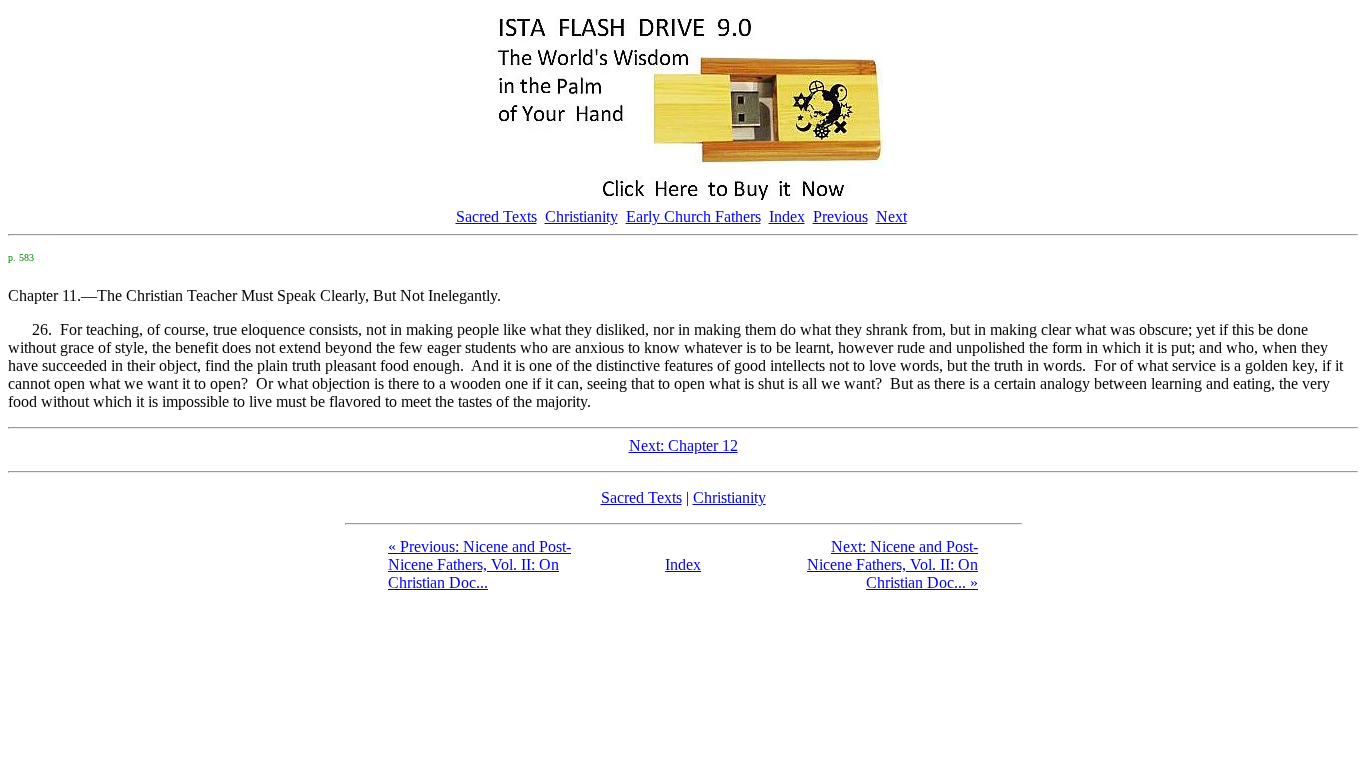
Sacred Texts (496, 216)
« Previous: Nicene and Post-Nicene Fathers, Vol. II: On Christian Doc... (479, 564)
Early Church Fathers (693, 216)
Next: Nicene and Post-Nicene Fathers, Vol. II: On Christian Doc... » (892, 564)
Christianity (581, 216)
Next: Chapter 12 (683, 445)
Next (891, 216)
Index (787, 216)
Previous (840, 216)
